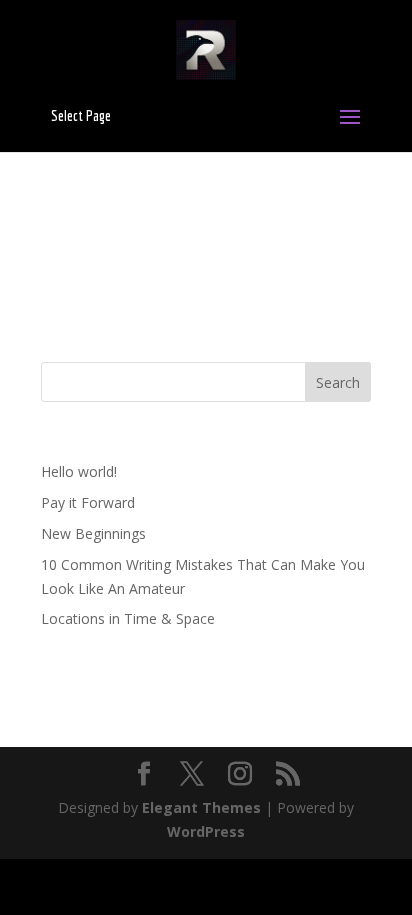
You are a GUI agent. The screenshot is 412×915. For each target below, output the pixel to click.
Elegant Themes (201, 807)
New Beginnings (93, 533)
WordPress (206, 831)
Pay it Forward (88, 502)
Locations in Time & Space (128, 618)
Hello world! (79, 471)
